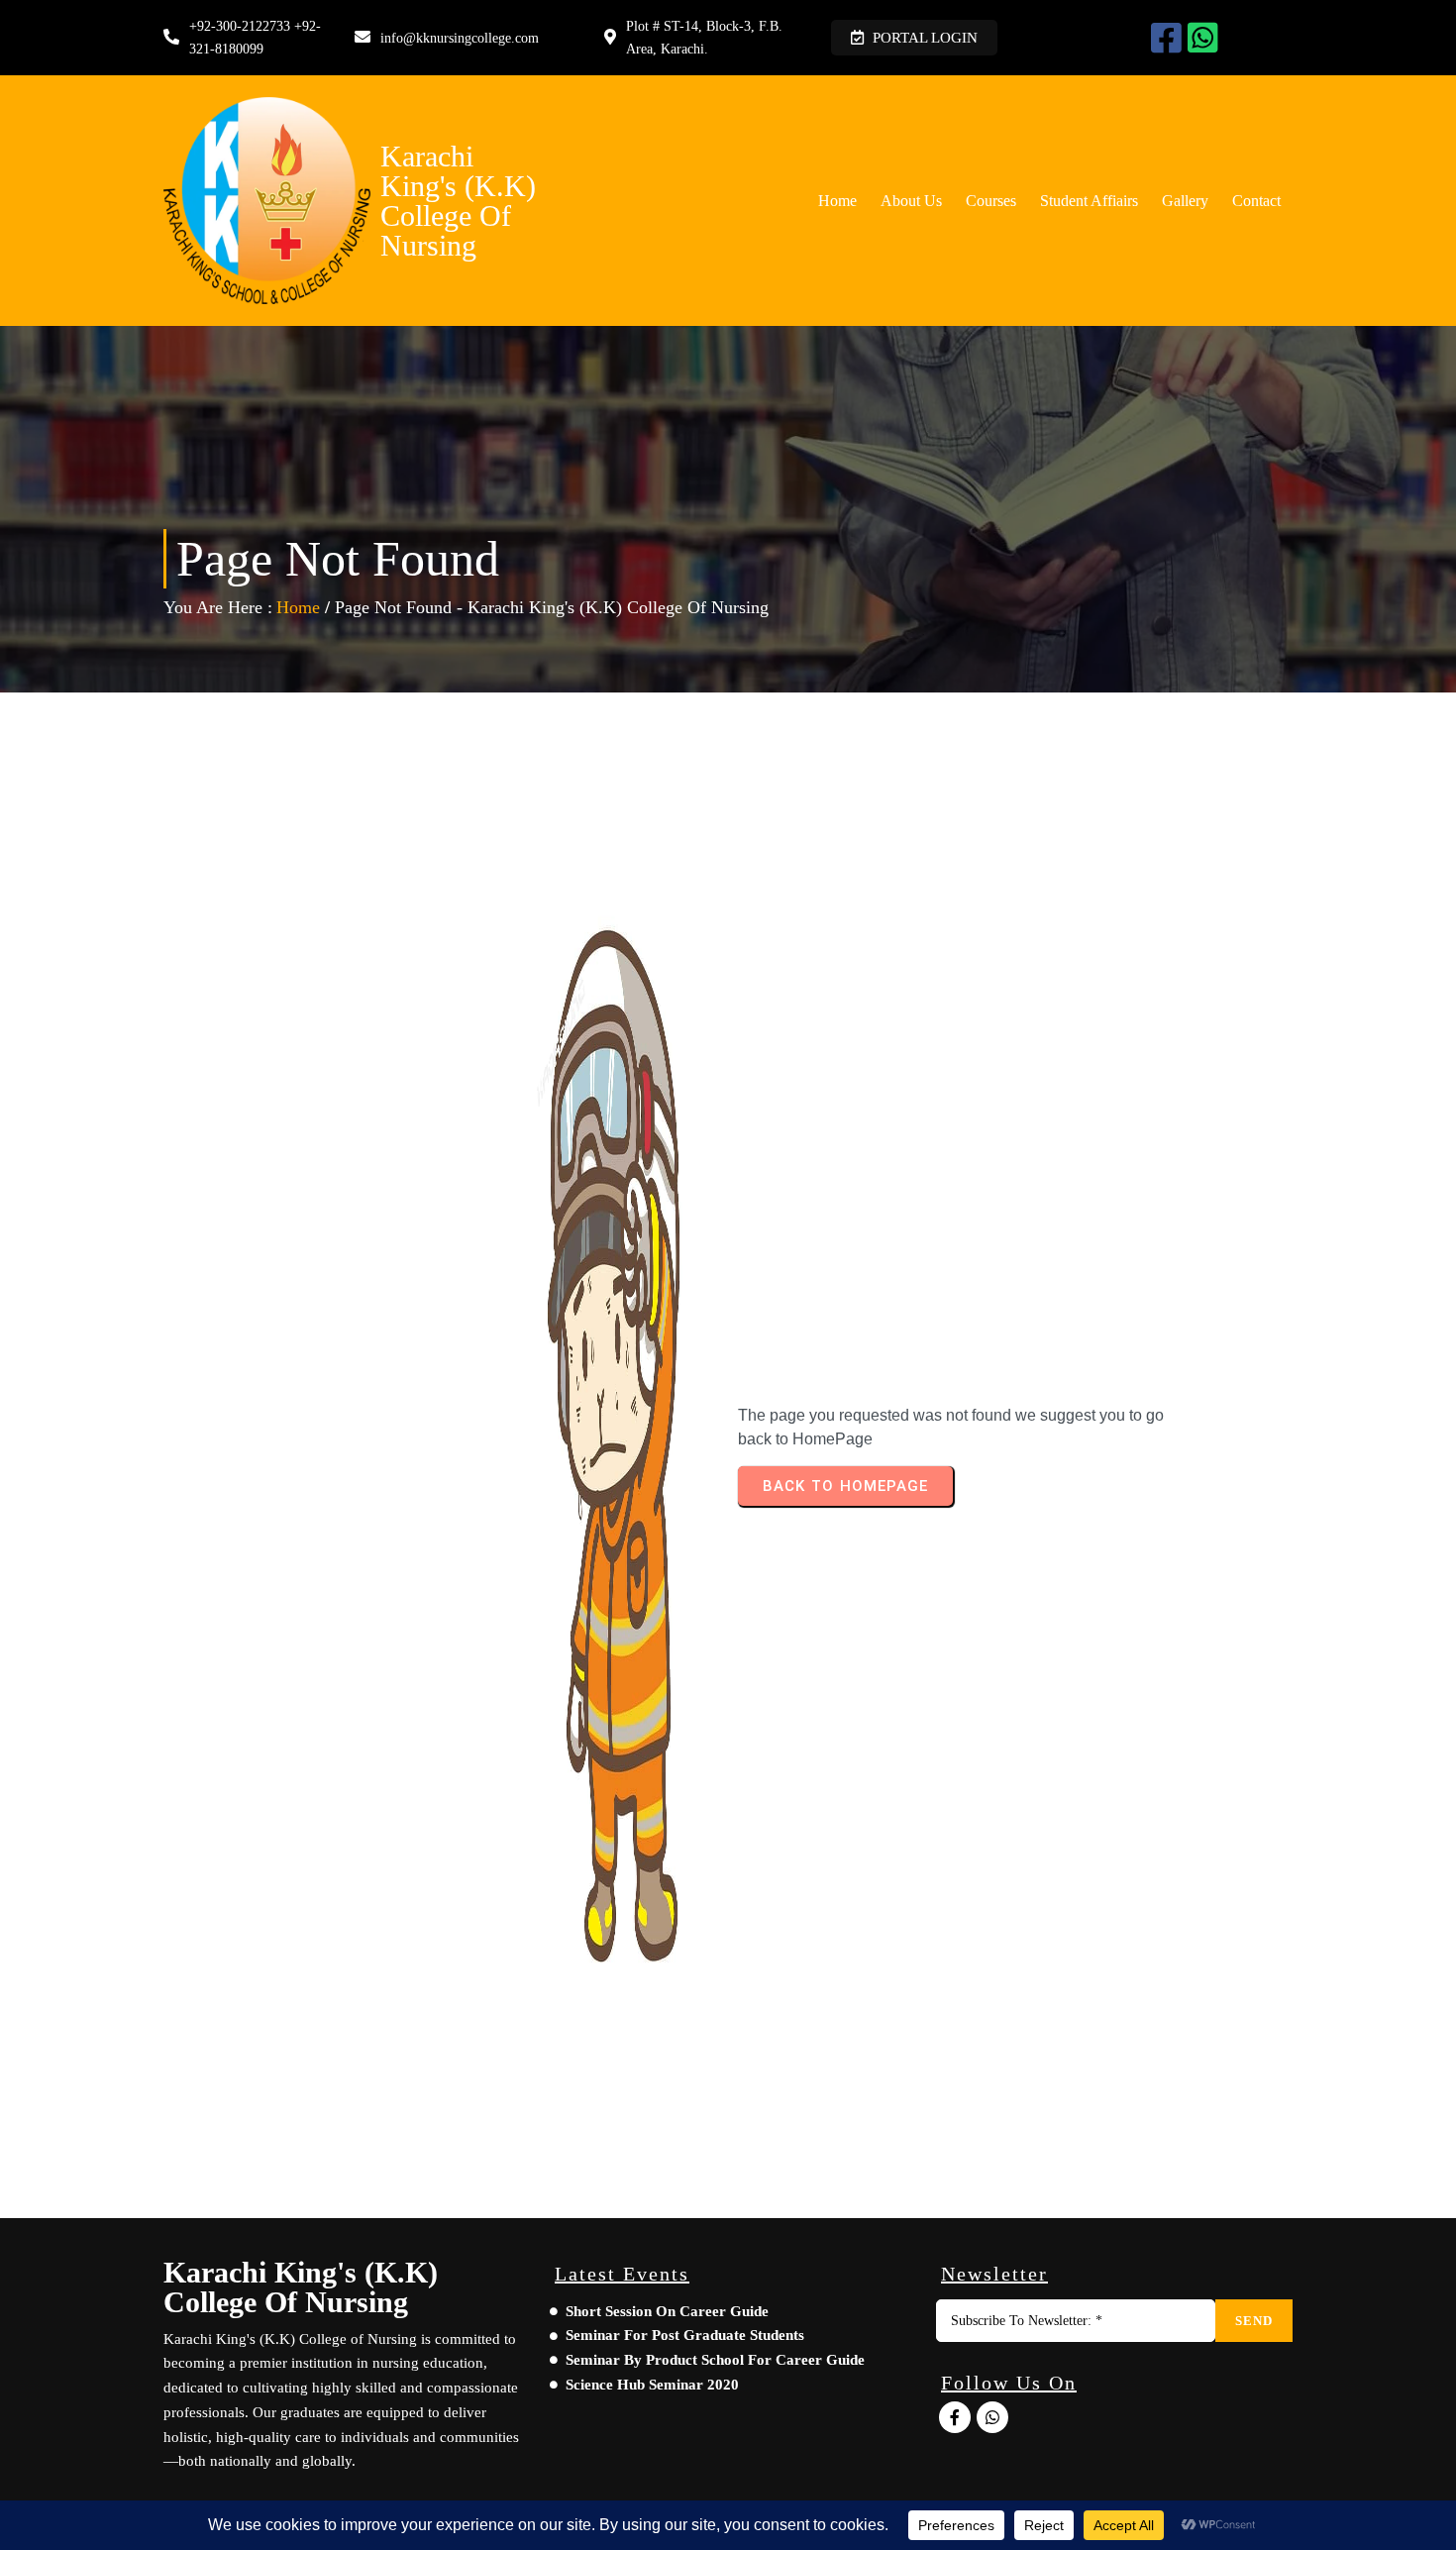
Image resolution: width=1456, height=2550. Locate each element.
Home (298, 607)
